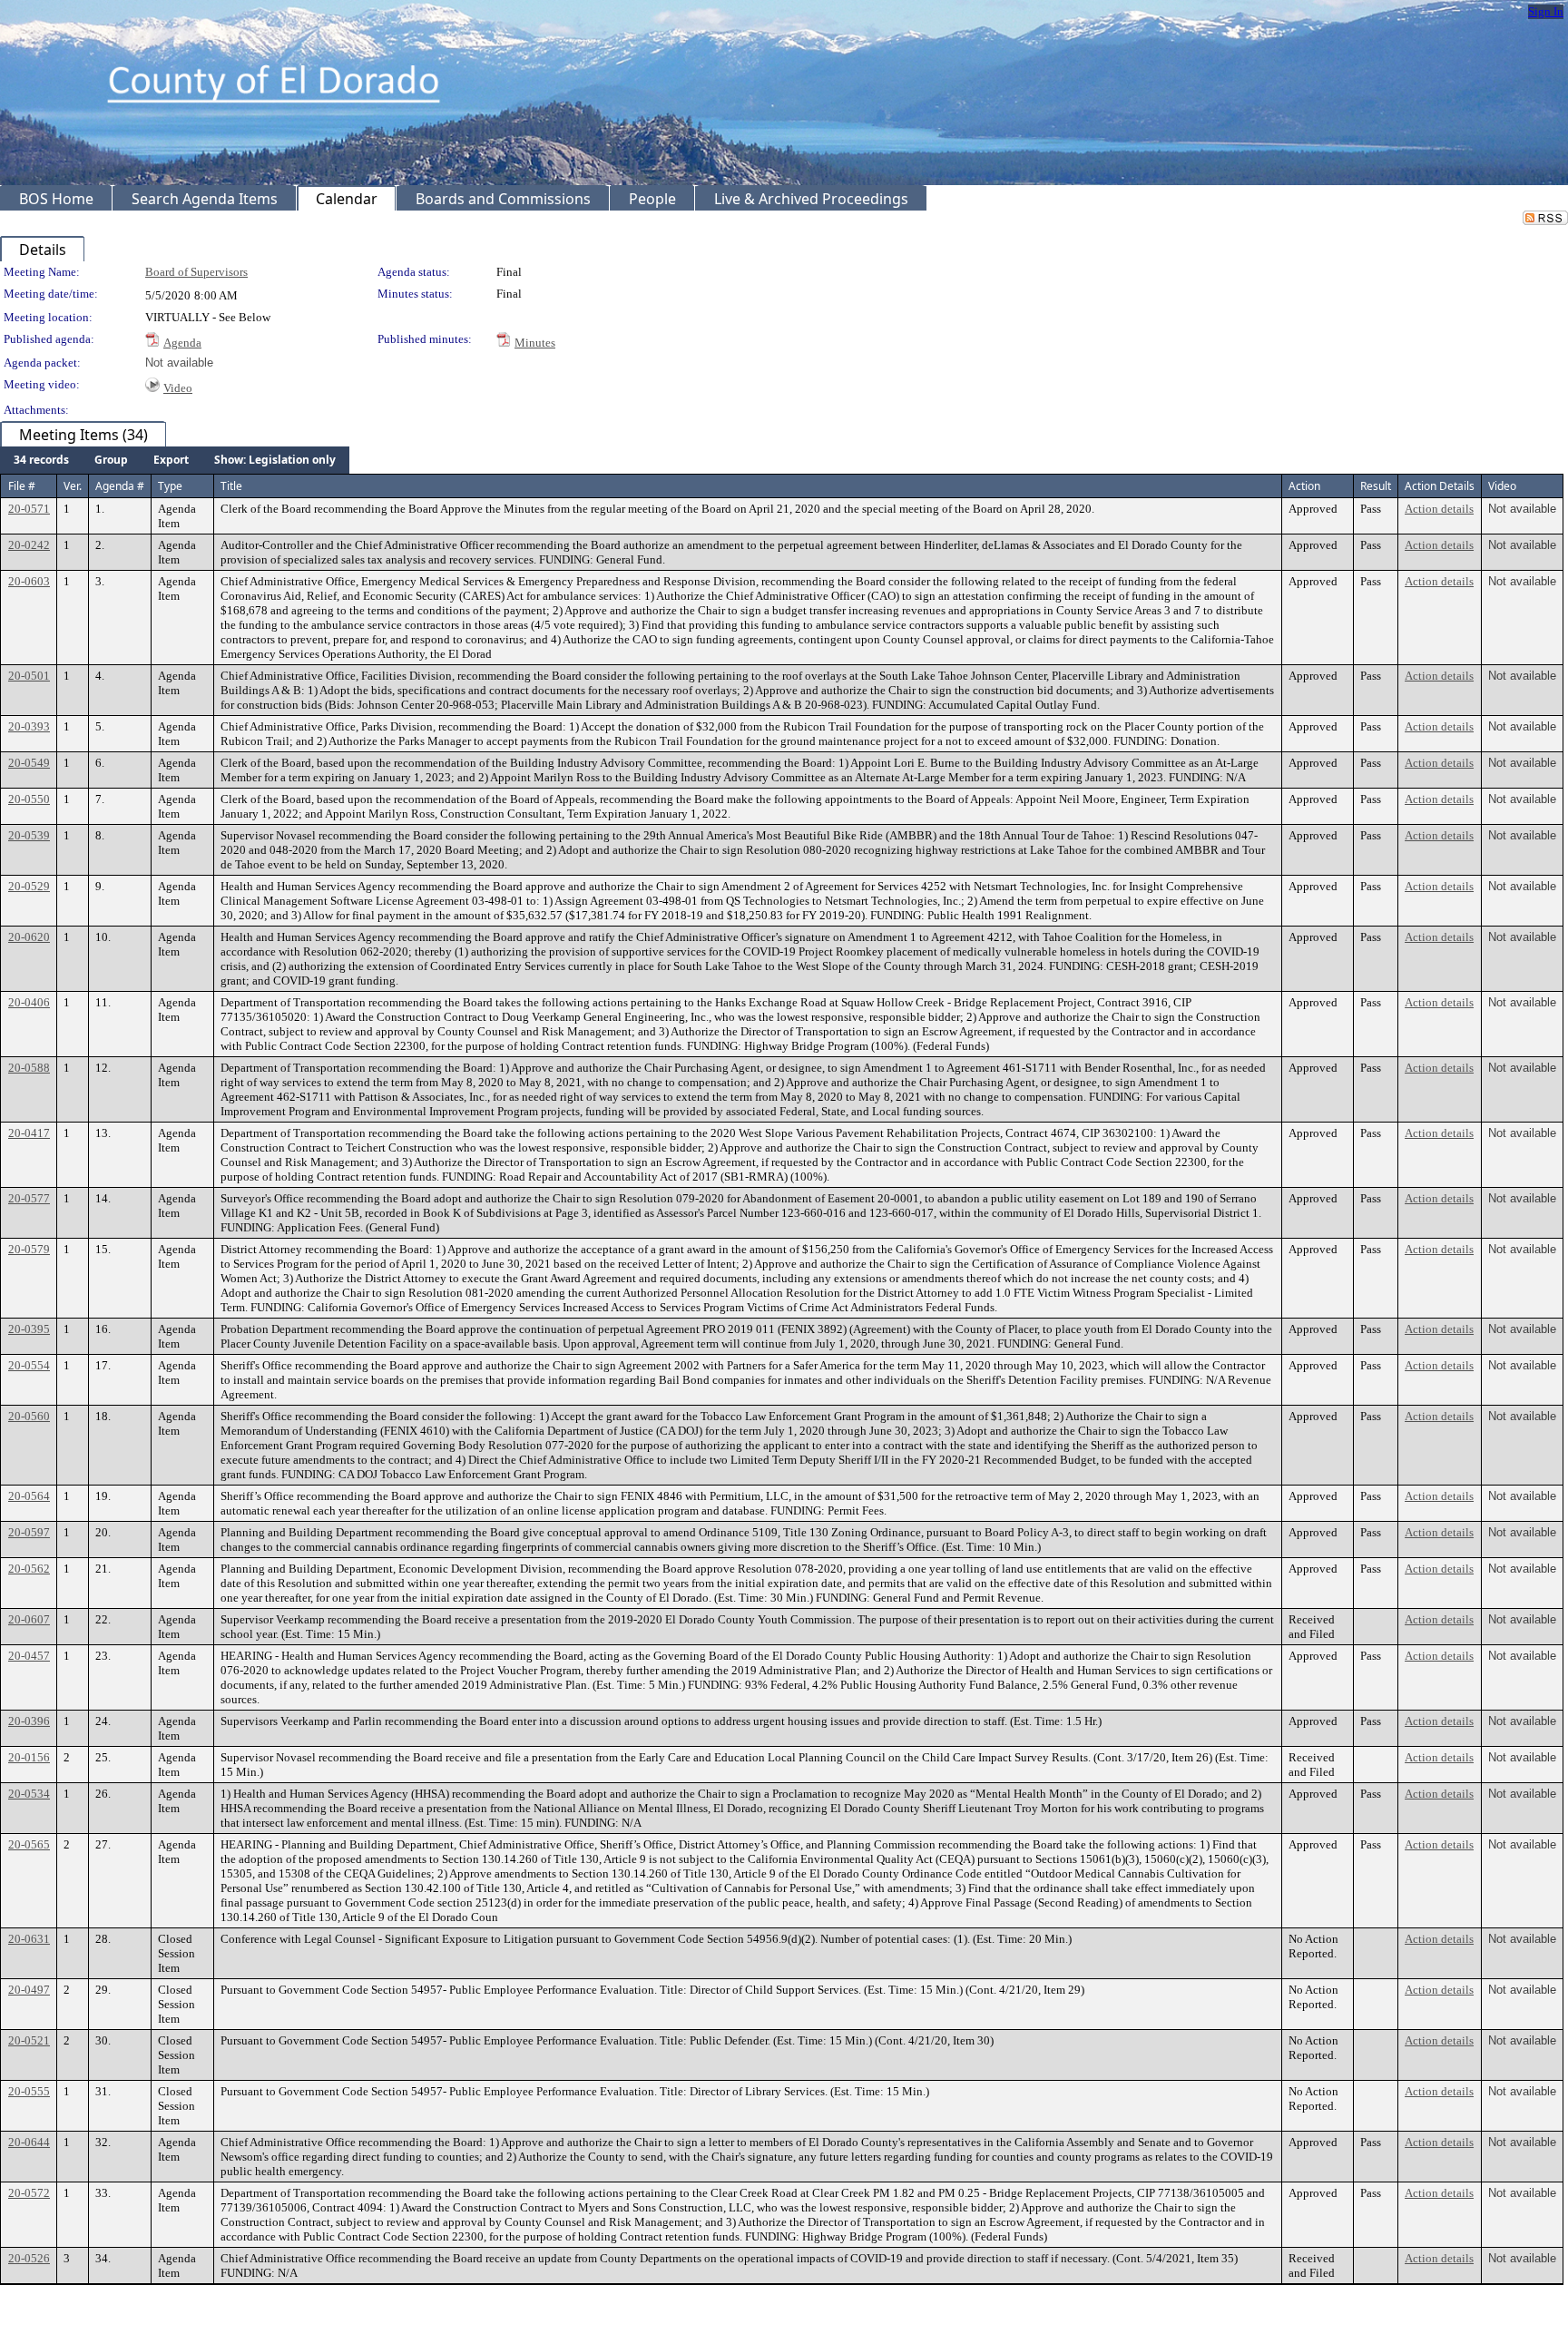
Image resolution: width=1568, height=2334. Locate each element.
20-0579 (29, 1249)
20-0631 (29, 1939)
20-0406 (29, 1002)
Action (1304, 486)
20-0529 (29, 886)
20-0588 (29, 1068)
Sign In (1546, 11)
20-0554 (29, 1365)
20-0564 (29, 1496)
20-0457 (29, 1656)
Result (1376, 486)
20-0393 (29, 726)
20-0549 (29, 763)
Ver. (73, 486)
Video (178, 388)
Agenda (182, 343)
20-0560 (29, 1416)
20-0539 (29, 835)
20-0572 (29, 2193)
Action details (1439, 509)
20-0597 (29, 1532)
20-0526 (29, 2258)
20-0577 (29, 1198)
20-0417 (29, 1133)
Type (170, 486)
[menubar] (175, 460)
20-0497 (29, 1990)
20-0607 (29, 1619)
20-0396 (29, 1721)
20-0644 (29, 2142)
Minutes (535, 343)
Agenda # (120, 486)
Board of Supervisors (196, 272)
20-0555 (29, 2091)
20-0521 (29, 2040)
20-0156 (29, 1757)
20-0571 (29, 509)
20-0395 (29, 1329)
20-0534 (29, 1794)
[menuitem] (41, 460)
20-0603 (29, 581)
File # (22, 486)
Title (231, 486)
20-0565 (29, 1844)
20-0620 (29, 937)
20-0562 (29, 1569)
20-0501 (29, 676)
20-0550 (29, 799)
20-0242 (29, 545)
